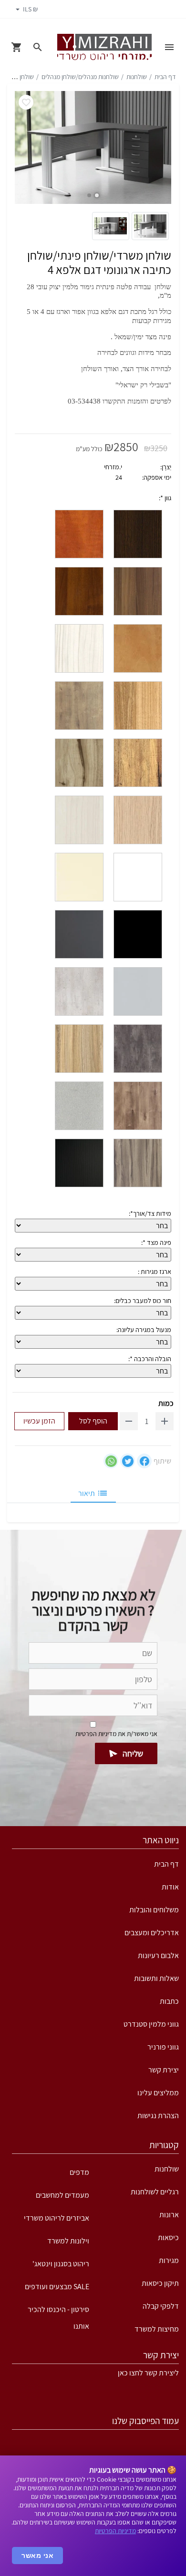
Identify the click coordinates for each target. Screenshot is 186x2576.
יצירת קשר (164, 2070)
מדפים (79, 2172)
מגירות (169, 2260)
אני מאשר (37, 2556)
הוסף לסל (93, 1421)
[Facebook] (144, 1461)
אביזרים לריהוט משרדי (57, 2218)
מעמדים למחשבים (62, 2195)
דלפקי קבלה (161, 2306)
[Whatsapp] (111, 1461)
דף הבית (165, 77)
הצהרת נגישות (158, 2116)
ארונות (169, 2215)
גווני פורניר (163, 2047)
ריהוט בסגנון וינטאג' (61, 2264)
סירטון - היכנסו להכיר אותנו (58, 2313)
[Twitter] (128, 1461)
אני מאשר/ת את (116, 1734)
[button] (97, 195)
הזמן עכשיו (39, 1421)
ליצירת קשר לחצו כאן (148, 2373)
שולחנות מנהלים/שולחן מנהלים (80, 77)
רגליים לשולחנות (155, 2192)
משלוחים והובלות (154, 1910)
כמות (166, 1403)
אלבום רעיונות (158, 1955)
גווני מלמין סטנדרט (151, 2024)
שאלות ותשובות (156, 1978)
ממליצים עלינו (158, 2093)
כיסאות (168, 2238)
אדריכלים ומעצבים (152, 1933)
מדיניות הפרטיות (115, 2531)
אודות (170, 1887)
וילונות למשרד (68, 2241)
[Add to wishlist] (26, 102)
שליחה (133, 1753)
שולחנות (137, 77)
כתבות (169, 2001)
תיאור (87, 1493)
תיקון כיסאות (160, 2283)
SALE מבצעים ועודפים (57, 2287)
